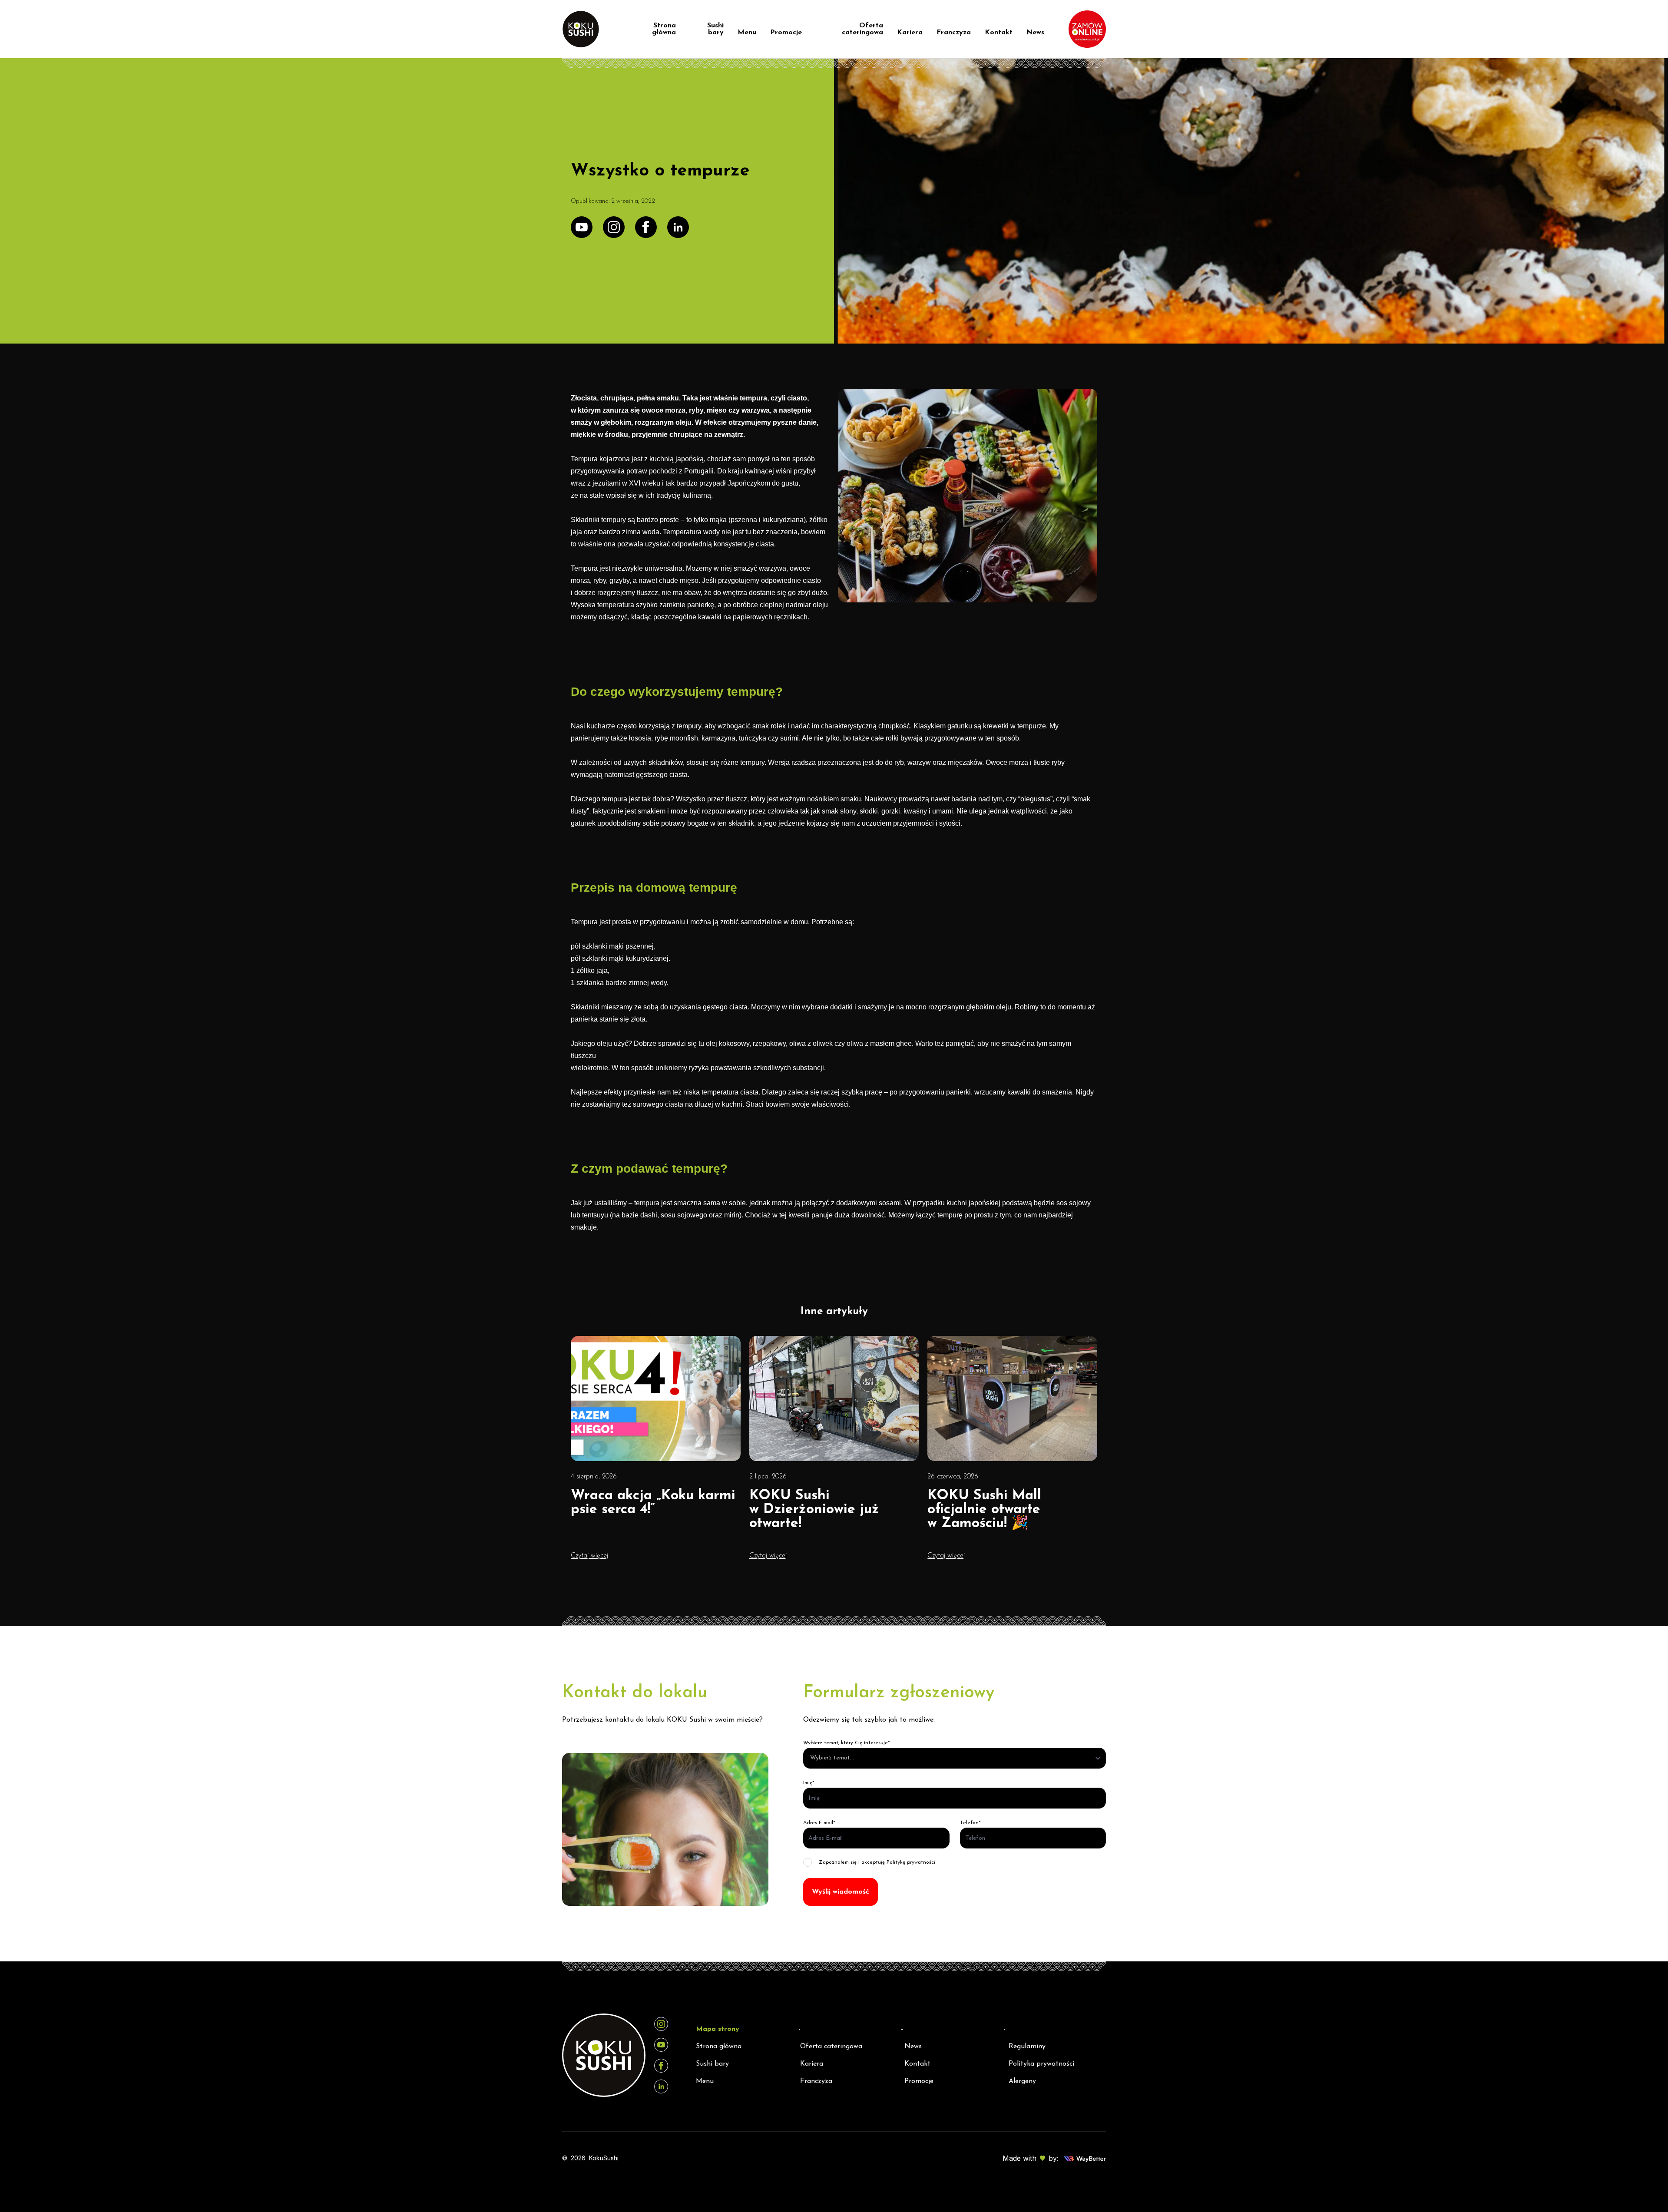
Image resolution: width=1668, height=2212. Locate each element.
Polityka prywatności (1041, 2064)
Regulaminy (1027, 2047)
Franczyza (954, 33)
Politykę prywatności (911, 1862)
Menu (747, 33)
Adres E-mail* (819, 1823)
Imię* (809, 1783)
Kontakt (999, 33)
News (1035, 33)
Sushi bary (715, 29)
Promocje (786, 33)
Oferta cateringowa (862, 29)
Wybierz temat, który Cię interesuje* (847, 1743)
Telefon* (970, 1823)
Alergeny (1022, 2081)
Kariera (910, 33)
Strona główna (664, 29)
